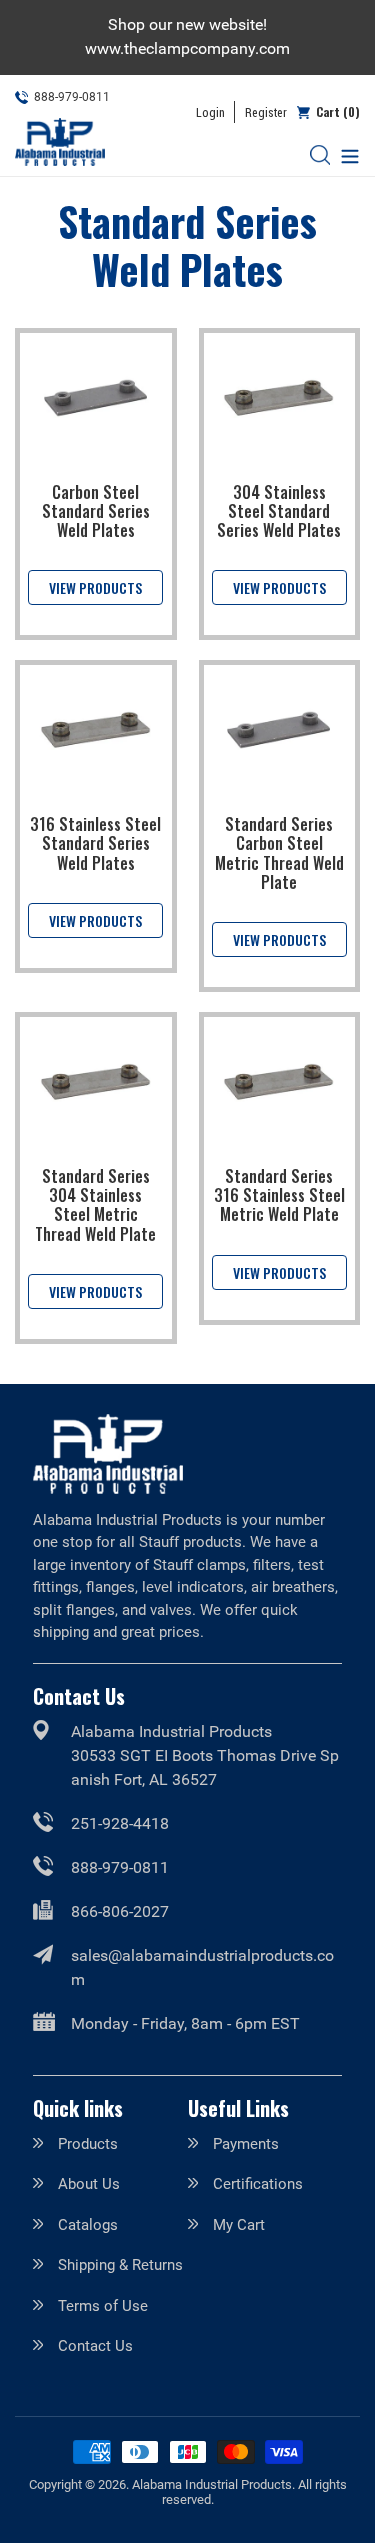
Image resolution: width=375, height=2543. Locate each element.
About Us (89, 2184)
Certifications (258, 2184)
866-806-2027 (120, 1911)
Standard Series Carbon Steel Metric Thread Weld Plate (279, 853)
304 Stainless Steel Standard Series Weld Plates (279, 511)
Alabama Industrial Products (212, 2484)
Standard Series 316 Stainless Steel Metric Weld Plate (279, 1195)
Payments (246, 2144)
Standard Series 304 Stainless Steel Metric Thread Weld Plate (95, 1205)
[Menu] (345, 154)
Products (88, 2144)
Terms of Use (103, 2306)
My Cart (239, 2225)
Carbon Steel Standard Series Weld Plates (96, 511)
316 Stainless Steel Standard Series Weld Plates (95, 843)
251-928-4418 (120, 1823)
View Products (95, 587)
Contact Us (95, 2346)
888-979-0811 (120, 1867)
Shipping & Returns (120, 2265)
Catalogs (88, 2225)
